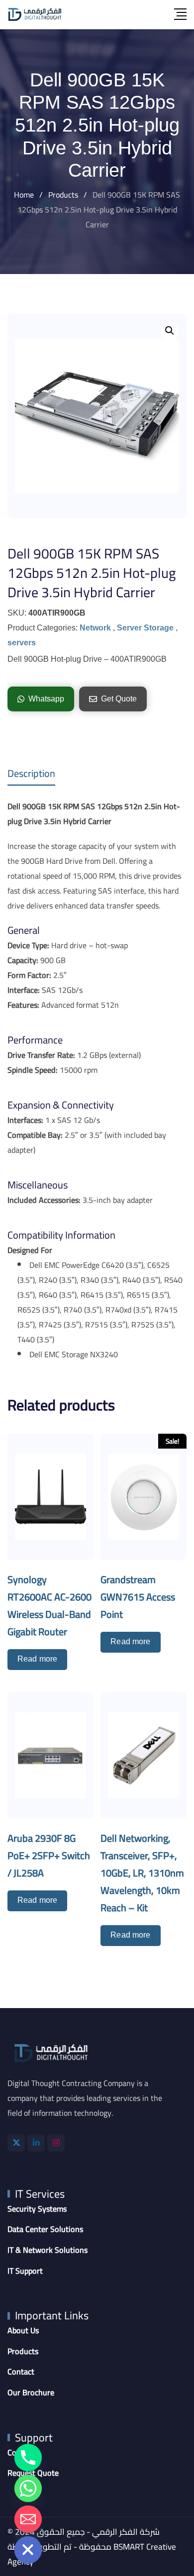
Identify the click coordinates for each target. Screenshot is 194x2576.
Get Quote (119, 699)
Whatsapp (46, 699)
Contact (21, 2372)
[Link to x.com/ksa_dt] (16, 2143)
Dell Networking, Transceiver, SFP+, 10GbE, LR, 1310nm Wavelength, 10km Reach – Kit (142, 1873)
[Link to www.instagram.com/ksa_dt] (56, 2143)
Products (23, 2352)
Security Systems (37, 2209)
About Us (23, 2331)
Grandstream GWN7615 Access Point (138, 1597)
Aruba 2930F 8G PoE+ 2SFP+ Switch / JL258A (49, 1855)
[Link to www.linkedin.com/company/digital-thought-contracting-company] (36, 2143)
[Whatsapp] (28, 2488)
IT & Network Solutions (48, 2250)
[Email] (28, 2519)
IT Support (25, 2271)
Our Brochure (31, 2393)
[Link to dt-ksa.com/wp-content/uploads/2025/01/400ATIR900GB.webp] (97, 416)
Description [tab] (31, 773)
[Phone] (28, 2458)
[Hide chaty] (28, 2550)
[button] (170, 331)
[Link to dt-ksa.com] (35, 14)
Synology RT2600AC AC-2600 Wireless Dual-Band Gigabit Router (49, 1605)
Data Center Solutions (45, 2229)
